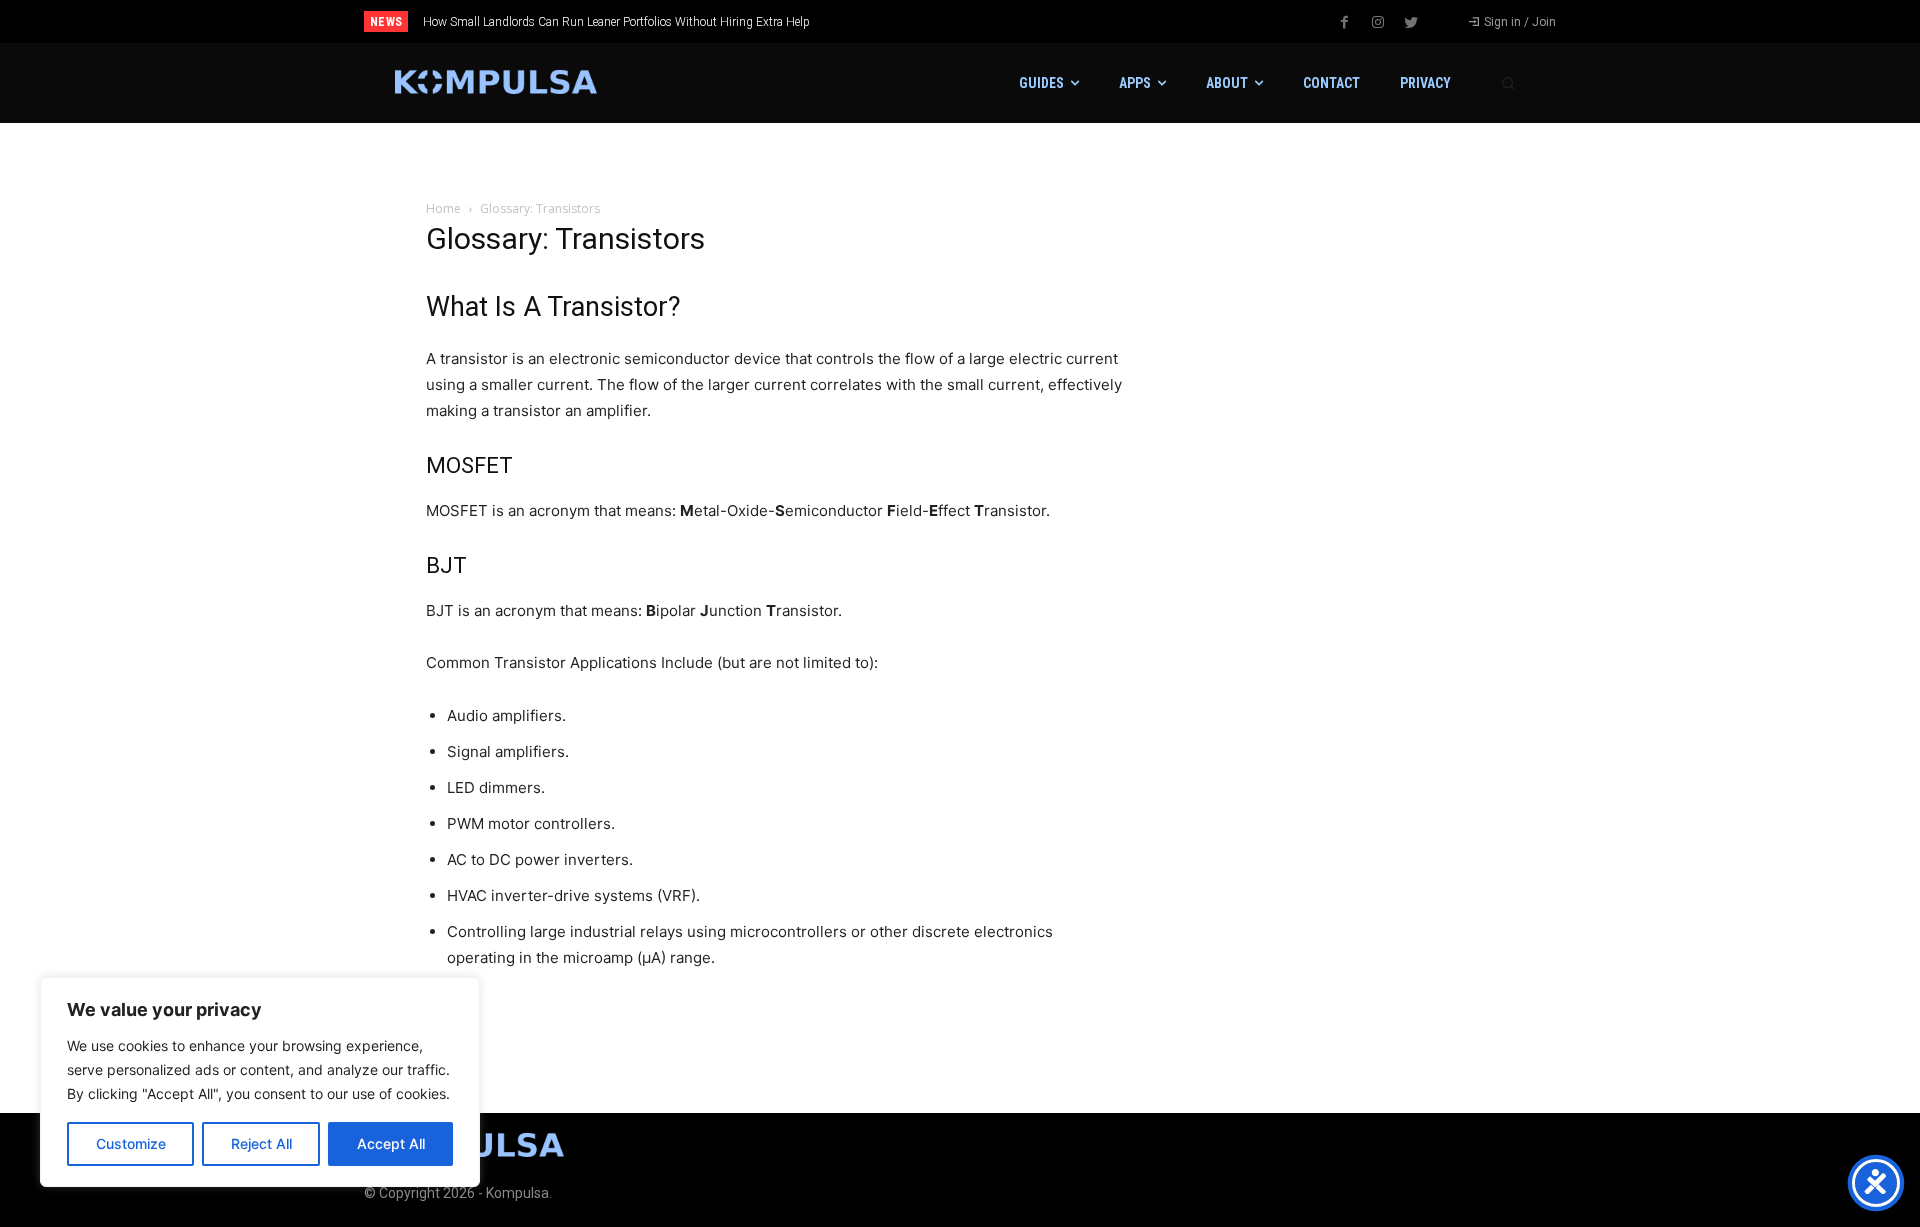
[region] (260, 1082)
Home (443, 208)
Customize (131, 1143)
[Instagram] (1378, 23)
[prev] (994, 21)
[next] (1026, 21)
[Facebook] (1345, 23)
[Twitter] (1411, 23)
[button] (1508, 83)
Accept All (391, 1143)
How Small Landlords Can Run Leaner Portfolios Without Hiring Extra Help (616, 22)
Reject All (261, 1143)
